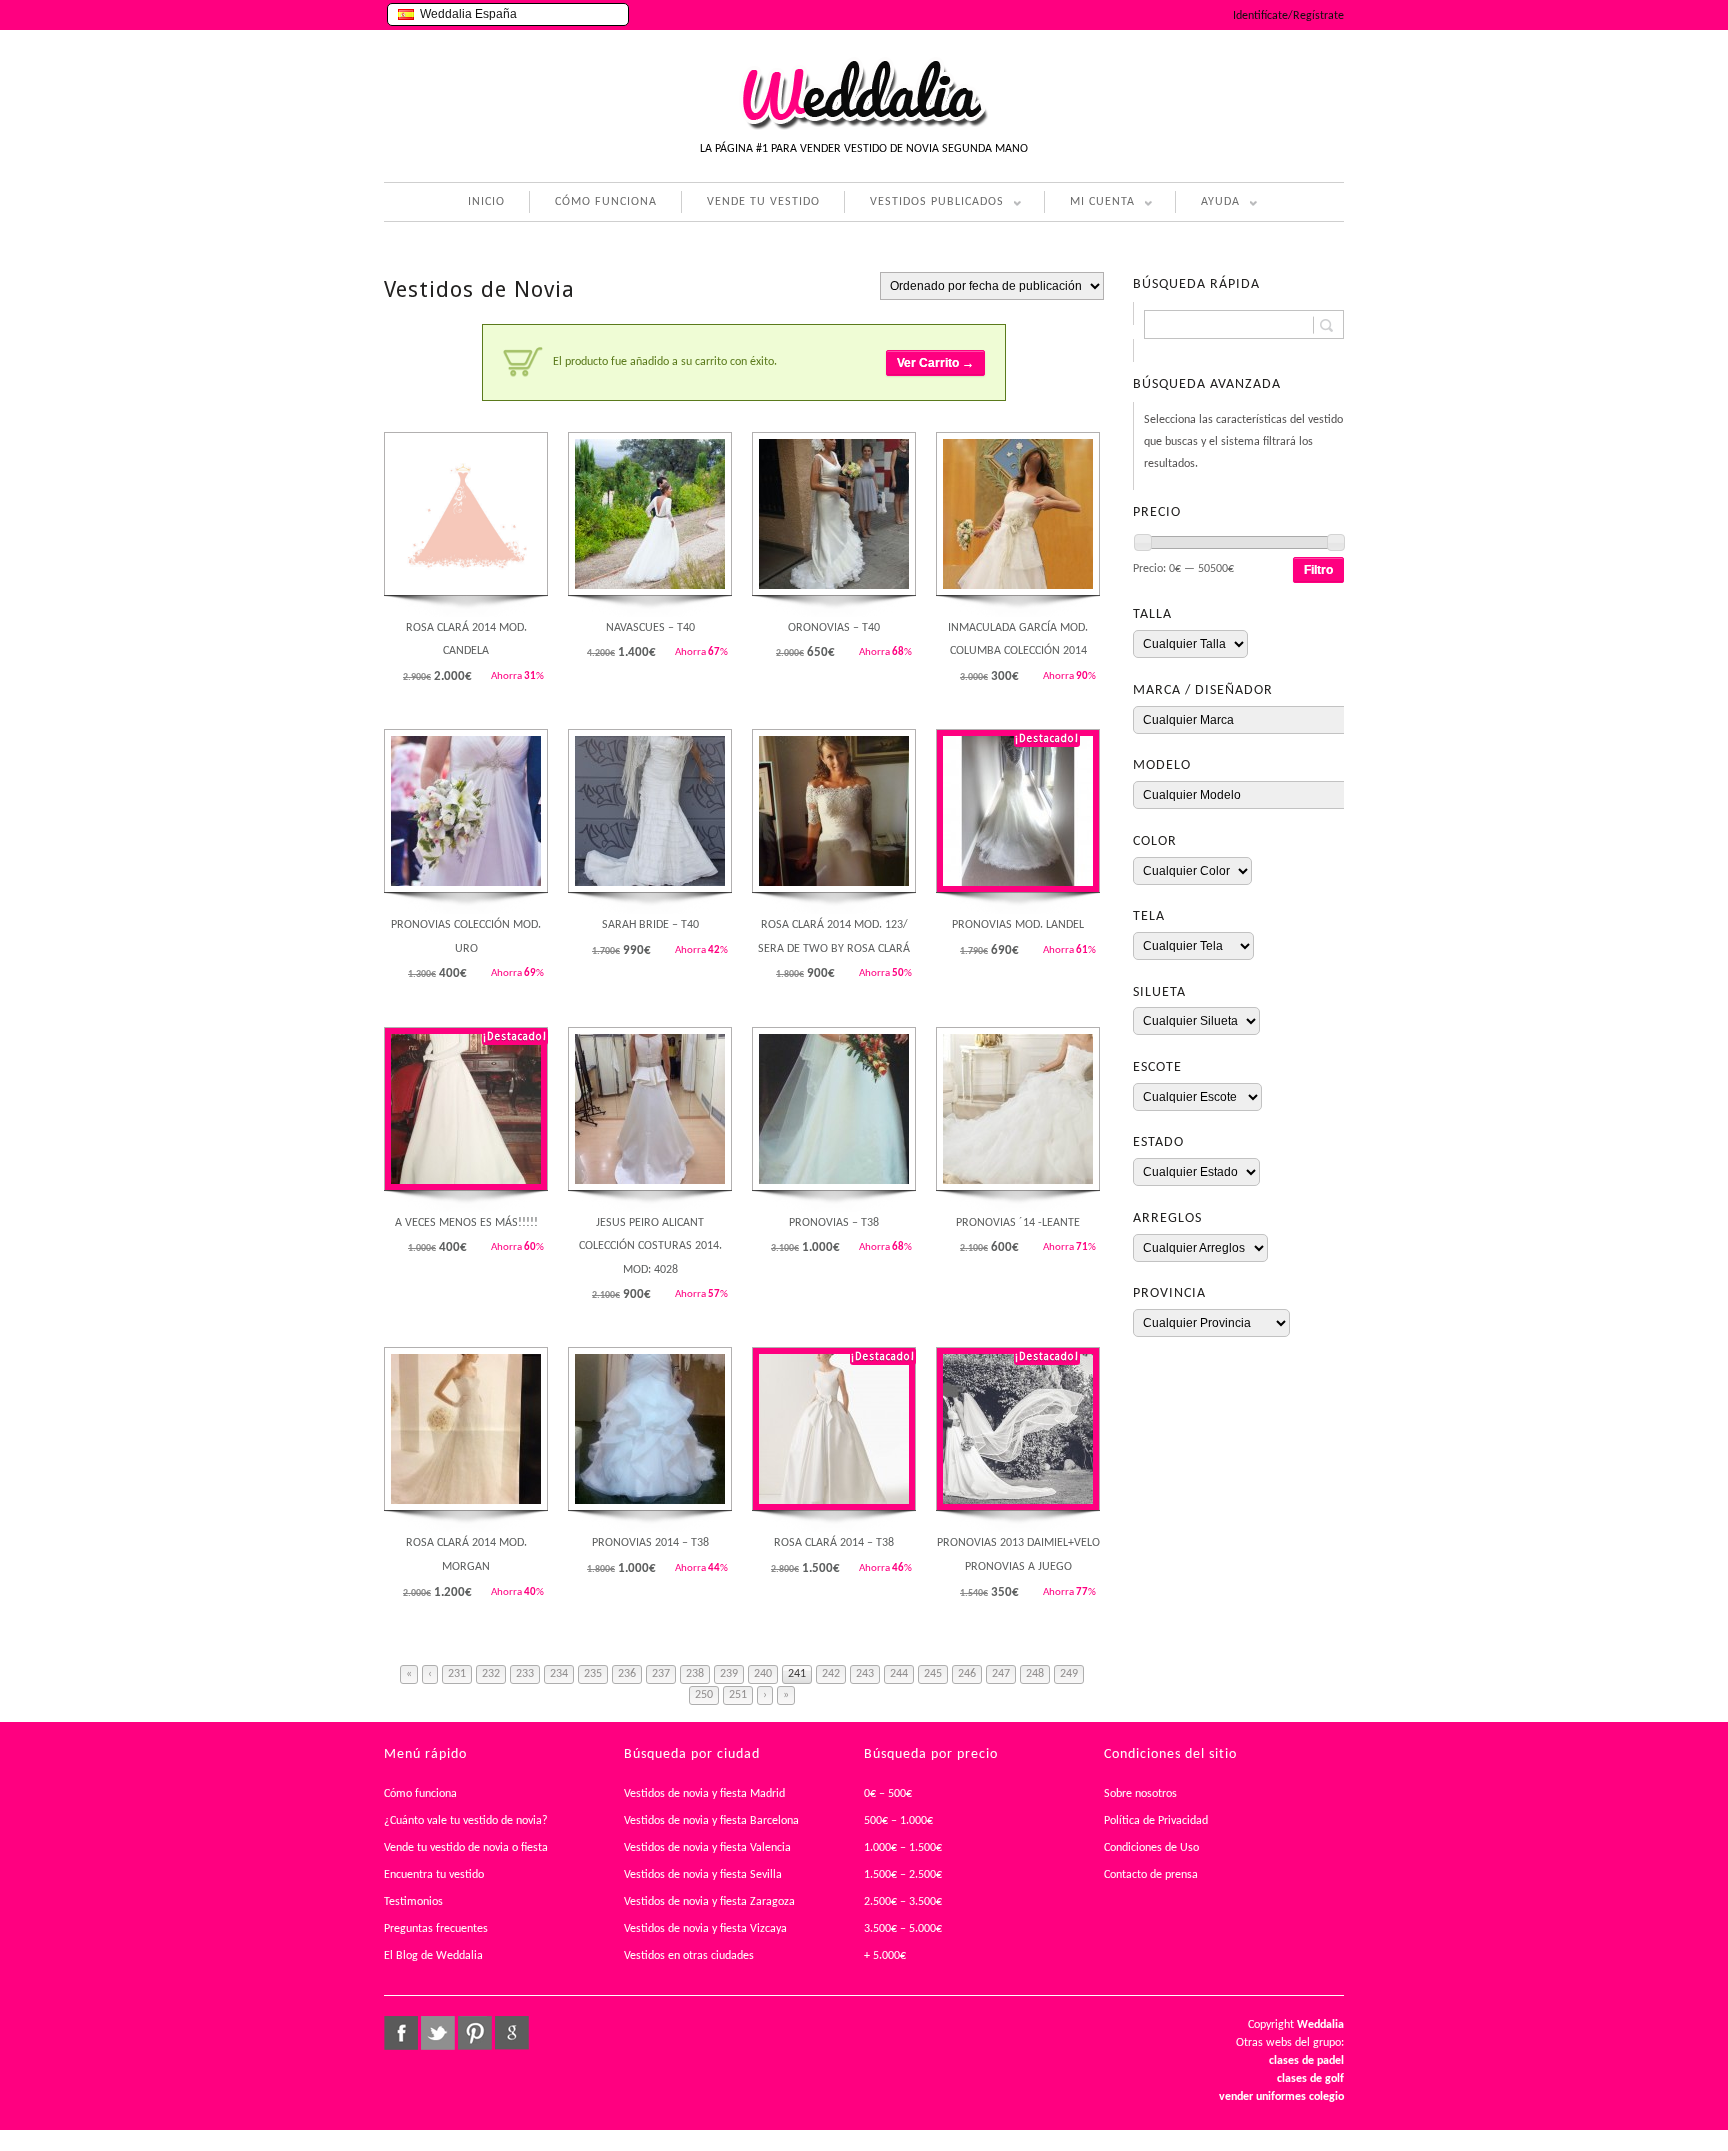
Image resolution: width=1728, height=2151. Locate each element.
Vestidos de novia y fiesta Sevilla (703, 1875)
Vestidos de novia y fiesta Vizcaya (705, 1929)
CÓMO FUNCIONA (606, 202)
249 (1069, 1674)
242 (831, 1674)
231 (457, 1674)
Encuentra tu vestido (434, 1875)
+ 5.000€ (885, 1956)
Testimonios (413, 1902)
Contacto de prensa (1151, 1875)
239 (729, 1674)
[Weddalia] (864, 127)
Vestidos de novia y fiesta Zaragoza (709, 1902)
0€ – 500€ (888, 1794)
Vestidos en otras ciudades (689, 1956)
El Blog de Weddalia (433, 1956)
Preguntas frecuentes (436, 1929)
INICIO (486, 202)
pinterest (475, 2033)
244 (899, 1674)
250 (704, 1695)
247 (1001, 1674)
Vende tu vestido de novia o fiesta (466, 1848)
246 (967, 1674)
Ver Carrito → (935, 363)
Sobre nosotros (1140, 1794)
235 (593, 1674)
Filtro (1318, 570)
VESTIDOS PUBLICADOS (924, 204)
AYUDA (1207, 204)
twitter (438, 2033)
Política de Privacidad (1156, 1821)
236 (627, 1674)
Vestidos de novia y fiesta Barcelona (711, 1821)
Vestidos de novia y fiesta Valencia (707, 1848)
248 (1035, 1674)
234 (559, 1674)
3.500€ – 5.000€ (903, 1929)
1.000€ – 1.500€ (903, 1848)
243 (865, 1674)
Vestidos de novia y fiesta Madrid (704, 1794)
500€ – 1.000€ (898, 1821)
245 (933, 1674)
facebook (401, 2033)
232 (491, 1674)
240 (763, 1674)
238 (695, 1674)
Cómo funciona (420, 1794)
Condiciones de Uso (1151, 1848)
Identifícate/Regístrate (1288, 16)
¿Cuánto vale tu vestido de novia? (466, 1821)
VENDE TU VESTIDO (763, 202)
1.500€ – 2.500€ (903, 1875)
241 (797, 1674)
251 (738, 1695)
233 (525, 1674)
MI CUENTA (1089, 204)
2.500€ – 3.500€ (903, 1902)
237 (661, 1674)
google (512, 2033)
